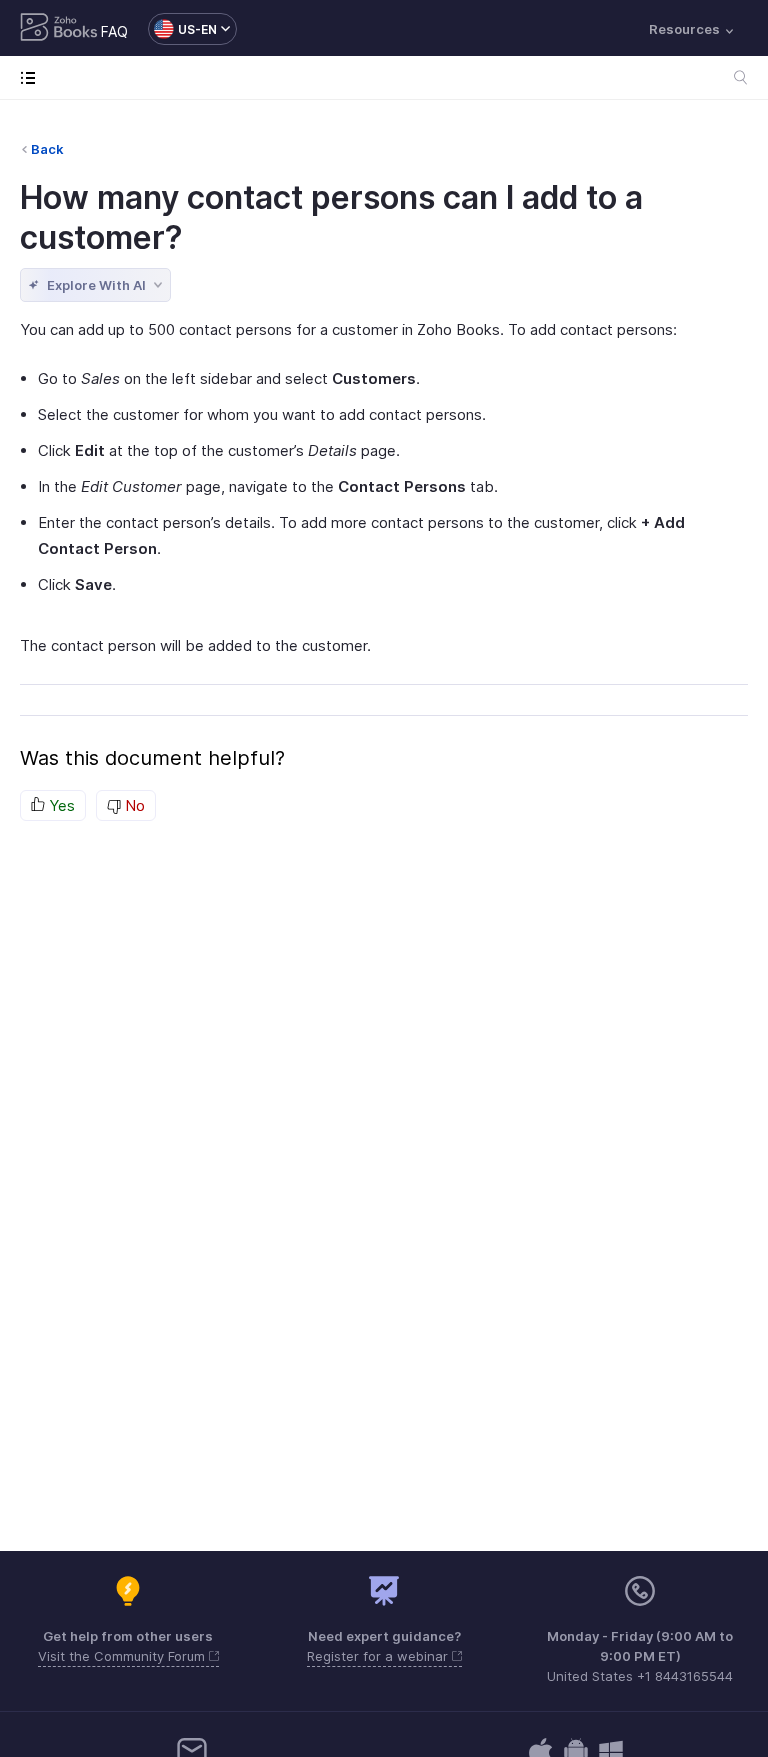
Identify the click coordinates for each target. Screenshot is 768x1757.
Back (47, 149)
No (133, 805)
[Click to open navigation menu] (32, 77)
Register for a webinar (379, 1656)
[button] (182, 29)
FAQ (114, 31)
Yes (60, 805)
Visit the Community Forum (123, 1656)
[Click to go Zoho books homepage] (59, 29)
